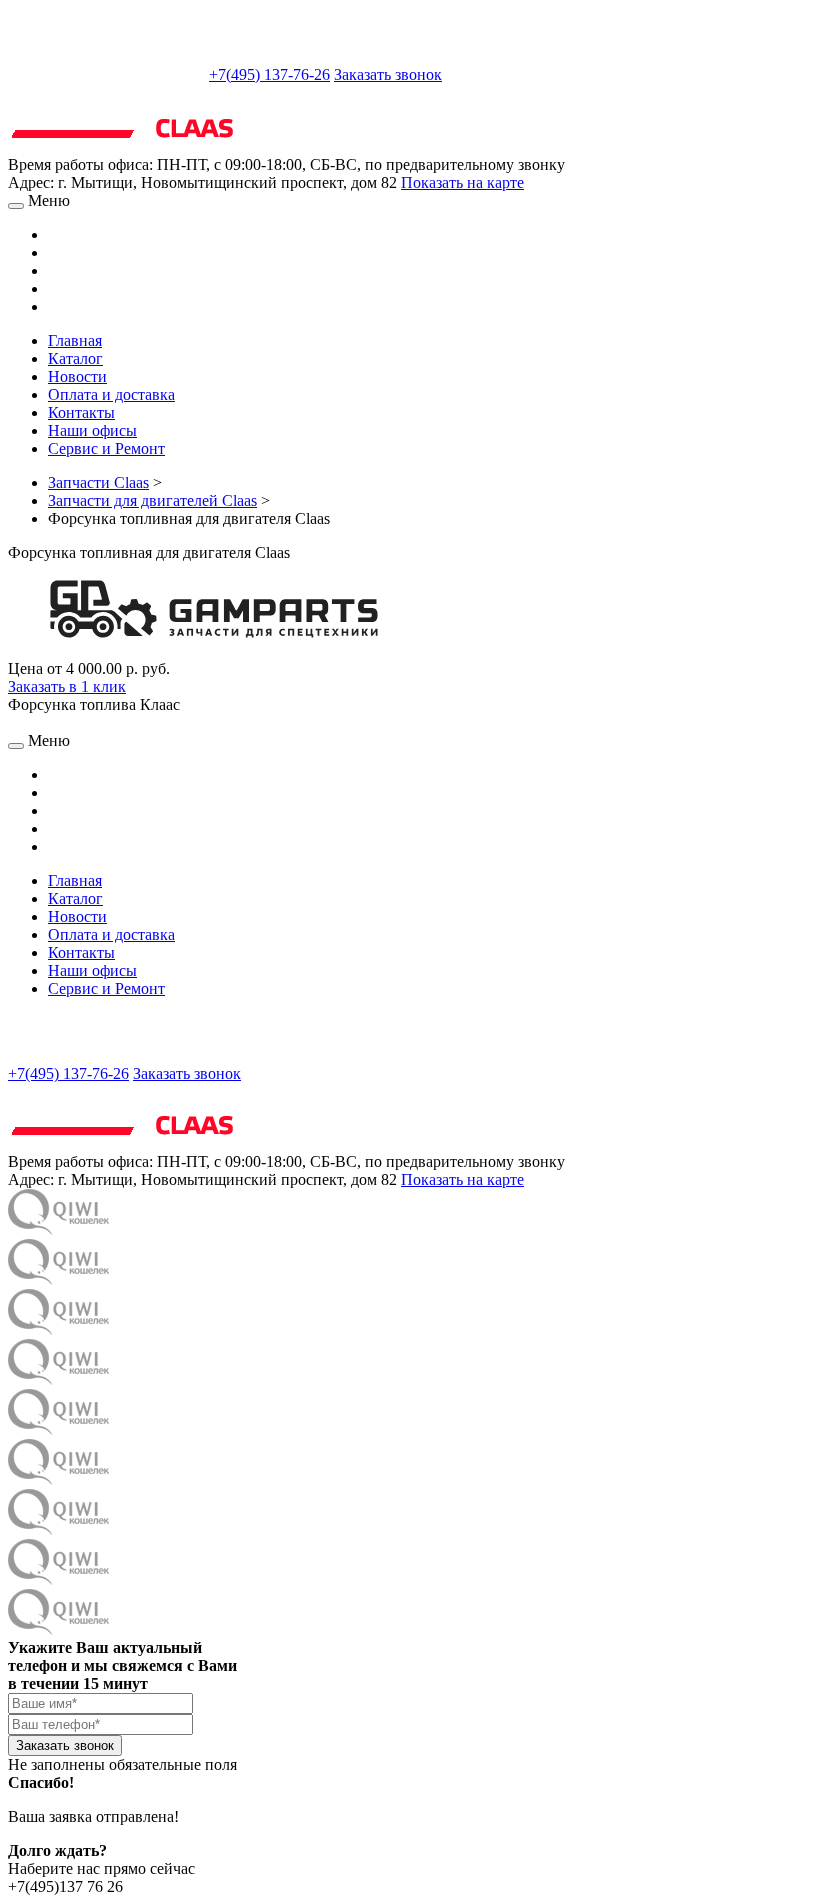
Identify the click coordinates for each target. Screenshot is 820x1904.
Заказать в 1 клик (67, 686)
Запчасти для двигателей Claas (152, 500)
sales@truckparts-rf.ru (106, 72)
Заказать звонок (388, 74)
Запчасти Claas (98, 482)
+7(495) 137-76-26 (269, 74)
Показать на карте (462, 182)
